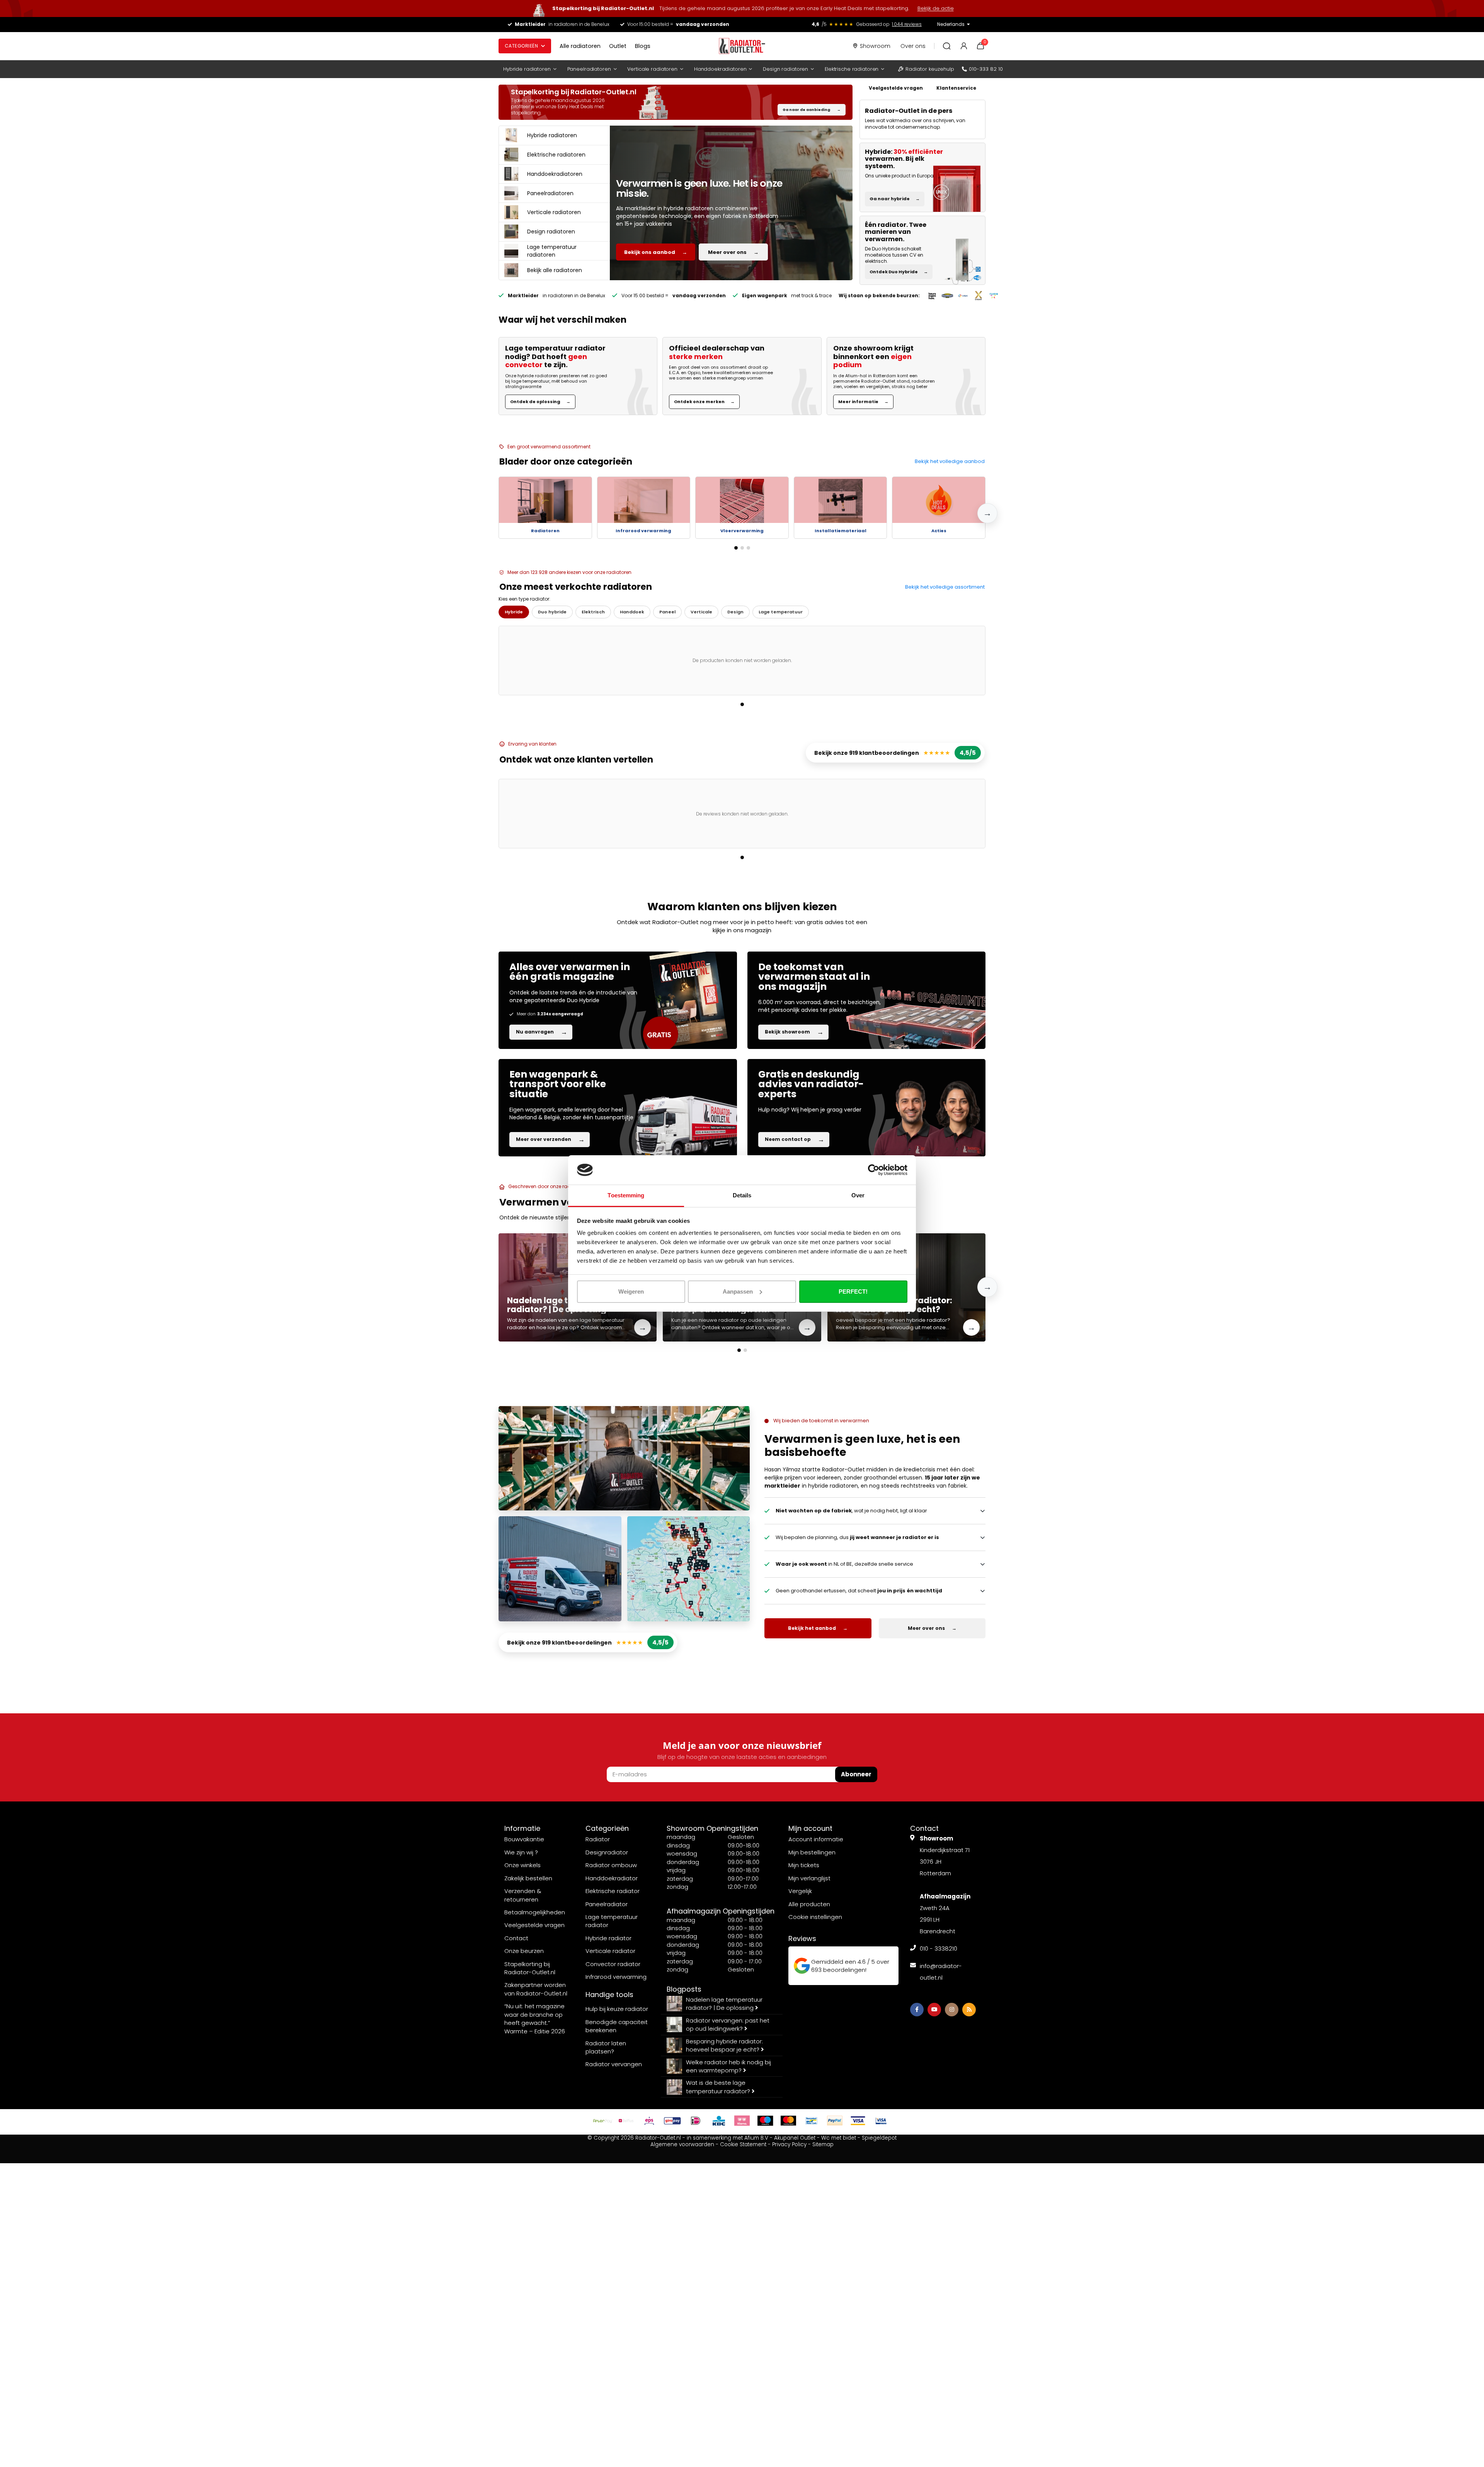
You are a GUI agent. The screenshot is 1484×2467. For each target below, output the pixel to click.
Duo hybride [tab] (552, 612)
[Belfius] (626, 2121)
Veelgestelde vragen (896, 88)
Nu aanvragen (542, 1032)
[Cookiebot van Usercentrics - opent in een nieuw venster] (874, 1170)
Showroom (875, 46)
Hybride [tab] (514, 612)
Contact (516, 1938)
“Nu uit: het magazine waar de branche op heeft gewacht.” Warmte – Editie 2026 (535, 2018)
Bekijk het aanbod (818, 1628)
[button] (987, 513)
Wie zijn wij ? (521, 1852)
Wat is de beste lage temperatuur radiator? (719, 2087)
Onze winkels (522, 1865)
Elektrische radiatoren (852, 69)
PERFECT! (853, 1291)
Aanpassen (738, 1291)
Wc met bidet (839, 2138)
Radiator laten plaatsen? (606, 2047)
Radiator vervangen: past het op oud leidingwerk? (728, 2024)
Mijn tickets (804, 1865)
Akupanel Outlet (795, 2138)
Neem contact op (795, 1139)
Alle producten (809, 1904)
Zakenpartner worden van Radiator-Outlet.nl (536, 1989)
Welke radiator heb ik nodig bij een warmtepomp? (728, 2066)
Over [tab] (858, 1195)
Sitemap (823, 2144)
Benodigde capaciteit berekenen (617, 2026)
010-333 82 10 (986, 69)
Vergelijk (800, 1891)
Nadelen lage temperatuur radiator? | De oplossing (724, 2004)
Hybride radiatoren (527, 69)
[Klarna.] (742, 2121)
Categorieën (521, 46)
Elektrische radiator (613, 1891)
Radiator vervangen (614, 2064)
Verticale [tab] (701, 612)
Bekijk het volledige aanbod (950, 461)
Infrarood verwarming (616, 1977)
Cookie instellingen (815, 1917)
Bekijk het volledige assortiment (945, 587)
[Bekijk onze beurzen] (963, 296)
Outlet (618, 46)
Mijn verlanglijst (809, 1878)
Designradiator (607, 1852)
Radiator (598, 1839)
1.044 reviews (907, 24)
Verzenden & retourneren (523, 1895)
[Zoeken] (947, 46)
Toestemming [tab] (626, 1195)
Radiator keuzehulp (930, 69)
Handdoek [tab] (632, 612)
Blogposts (684, 1989)
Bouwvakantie (524, 1839)
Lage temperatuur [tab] (781, 612)
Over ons (913, 46)
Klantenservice (956, 88)
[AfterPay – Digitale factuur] (603, 2121)
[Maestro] (765, 2121)
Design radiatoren (785, 69)
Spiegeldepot (879, 2138)
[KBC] (719, 2121)
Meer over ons (733, 252)
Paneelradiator (607, 1904)
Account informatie (816, 1839)
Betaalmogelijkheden (535, 1912)
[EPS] (649, 2121)
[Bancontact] (812, 2121)
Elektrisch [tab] (593, 612)
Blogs (643, 46)
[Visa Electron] (881, 2121)
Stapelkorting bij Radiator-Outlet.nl (530, 1968)
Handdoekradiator (612, 1878)
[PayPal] (835, 2121)
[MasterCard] (788, 2121)
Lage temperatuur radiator (612, 1921)
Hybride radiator (608, 1938)
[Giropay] (672, 2121)
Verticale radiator (610, 1951)
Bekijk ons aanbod (656, 252)
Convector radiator (613, 1964)
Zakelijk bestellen (528, 1878)
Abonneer (856, 1774)
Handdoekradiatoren (720, 69)
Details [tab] (742, 1195)
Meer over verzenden (550, 1139)
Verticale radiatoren (652, 69)
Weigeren (631, 1291)
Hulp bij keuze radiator (617, 2009)
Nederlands (951, 24)
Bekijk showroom (794, 1032)
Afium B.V (756, 2138)
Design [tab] (735, 612)
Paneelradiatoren (589, 69)
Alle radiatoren (580, 46)
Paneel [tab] (667, 612)
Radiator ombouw (611, 1865)
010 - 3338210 (939, 1949)
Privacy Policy (789, 2144)
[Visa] (858, 2121)
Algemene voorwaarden (682, 2144)
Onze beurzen (524, 1951)
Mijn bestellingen (812, 1852)
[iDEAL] (696, 2121)
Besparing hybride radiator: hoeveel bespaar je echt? (724, 2045)
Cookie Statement (743, 2144)
